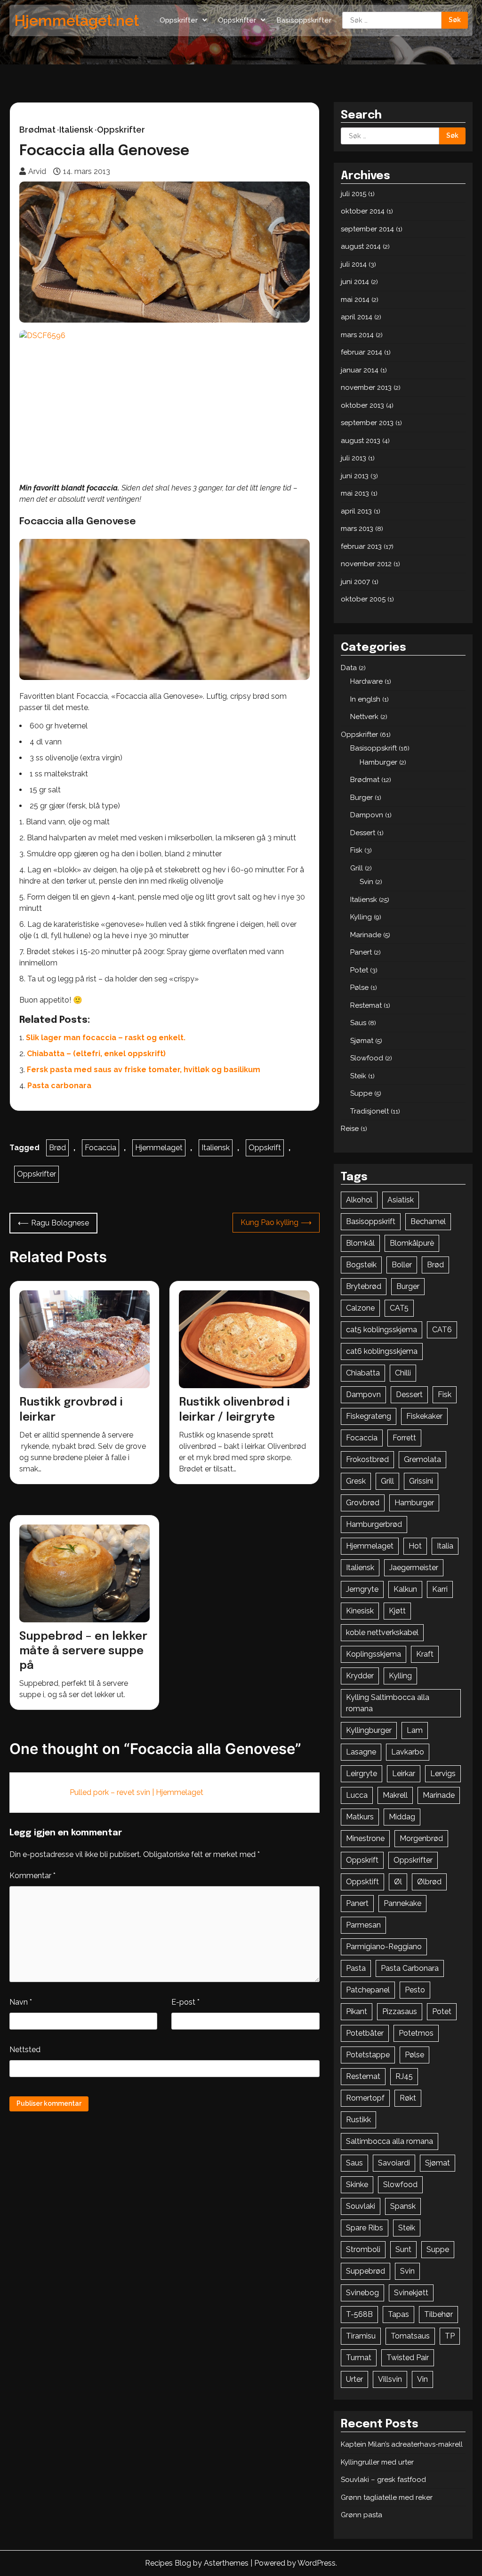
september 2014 (367, 229)
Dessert (363, 833)
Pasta (356, 1968)
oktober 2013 (362, 405)
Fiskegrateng (369, 1416)
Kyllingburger (369, 1730)
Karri (440, 1589)
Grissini (421, 1481)
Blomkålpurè (412, 1243)
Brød (57, 1148)
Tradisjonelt (370, 1111)
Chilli (403, 1373)
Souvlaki (361, 2206)
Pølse (359, 988)
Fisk (356, 850)
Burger (361, 798)
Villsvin (390, 2379)
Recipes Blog (168, 2563)
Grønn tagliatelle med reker (387, 2497)
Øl (398, 1882)
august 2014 (361, 246)
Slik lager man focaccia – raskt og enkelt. (106, 1038)
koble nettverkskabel (382, 1632)
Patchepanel (368, 1990)
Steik (358, 1076)
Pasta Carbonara (410, 1968)
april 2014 (357, 317)
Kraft (425, 1654)
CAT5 (399, 1308)
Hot (415, 1546)
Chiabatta (363, 1373)
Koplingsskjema (374, 1654)
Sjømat (362, 1041)
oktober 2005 (363, 599)
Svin (366, 882)
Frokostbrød (367, 1459)
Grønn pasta (361, 2515)
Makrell (395, 1795)
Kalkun (405, 1589)
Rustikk (358, 2120)
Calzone (360, 1308)
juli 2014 (354, 264)
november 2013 (366, 387)
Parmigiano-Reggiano (384, 1947)
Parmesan (363, 1925)
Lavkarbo (408, 1752)
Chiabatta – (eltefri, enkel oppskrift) (96, 1054)
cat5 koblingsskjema (382, 1330)
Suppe (361, 1093)
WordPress (317, 2563)
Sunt (403, 2249)
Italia (445, 1546)
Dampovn (367, 815)
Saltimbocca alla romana (390, 2141)
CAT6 (442, 1330)
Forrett (404, 1438)
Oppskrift (265, 1148)
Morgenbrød (421, 1838)
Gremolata (422, 1459)
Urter (354, 2379)
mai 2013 (355, 493)
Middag (402, 1817)
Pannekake (402, 1903)
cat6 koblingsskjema (382, 1351)
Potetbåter (365, 2033)
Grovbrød (363, 1503)
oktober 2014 (363, 211)
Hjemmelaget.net (77, 20)
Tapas (398, 2314)
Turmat (359, 2358)
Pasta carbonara (59, 1086)
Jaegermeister (414, 1568)
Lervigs (443, 1774)
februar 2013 (361, 546)
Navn (21, 2002)
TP (450, 2336)
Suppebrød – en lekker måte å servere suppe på (83, 1651)
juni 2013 (355, 476)
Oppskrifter (179, 20)
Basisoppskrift (374, 748)
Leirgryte (361, 1774)
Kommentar (32, 1876)
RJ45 (404, 2076)
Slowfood (367, 1058)
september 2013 (367, 423)
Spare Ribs (365, 2228)
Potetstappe (368, 2055)
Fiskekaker (424, 1416)
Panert (361, 952)
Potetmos (416, 2033)
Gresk (356, 1481)
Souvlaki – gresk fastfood (383, 2480)
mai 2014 (355, 300)
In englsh (365, 699)
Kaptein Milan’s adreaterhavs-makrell (402, 2444)
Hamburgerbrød (374, 1524)
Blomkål (360, 1243)
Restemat (366, 1005)
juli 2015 (353, 194)
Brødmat (37, 130)
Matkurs (360, 1817)
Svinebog (362, 2293)
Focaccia (100, 1148)
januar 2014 (360, 370)
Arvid (37, 171)
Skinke (357, 2185)
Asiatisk (401, 1200)
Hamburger (378, 762)
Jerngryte (362, 1589)
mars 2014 (357, 335)
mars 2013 (357, 529)
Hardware (366, 681)
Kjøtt (397, 1611)
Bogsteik (361, 1265)
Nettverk (364, 717)
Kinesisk (360, 1611)
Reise (350, 1129)
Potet (359, 970)
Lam (415, 1730)
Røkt (408, 2098)
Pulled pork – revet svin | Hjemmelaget (137, 1792)
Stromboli (363, 2249)
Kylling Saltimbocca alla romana (388, 1703)
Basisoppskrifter (304, 20)
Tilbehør (438, 2314)
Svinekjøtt (411, 2293)
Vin (422, 2379)
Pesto (415, 1990)
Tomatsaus (410, 2336)
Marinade (366, 935)
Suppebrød (366, 2271)
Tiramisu (361, 2336)
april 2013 (356, 511)
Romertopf (365, 2098)
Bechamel (428, 1221)
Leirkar (404, 1774)
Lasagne (361, 1752)
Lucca (357, 1795)
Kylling (361, 917)
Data (349, 668)
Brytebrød (364, 1286)
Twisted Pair (408, 2358)
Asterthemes (226, 2563)
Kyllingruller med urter (377, 2462)
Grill (357, 868)
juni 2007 (355, 582)
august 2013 (361, 441)
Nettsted (25, 2050)
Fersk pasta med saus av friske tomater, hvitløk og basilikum (144, 1070)
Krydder (360, 1676)
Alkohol (359, 1200)
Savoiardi (394, 2163)
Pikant (357, 2011)
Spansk (403, 2206)
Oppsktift (362, 1882)
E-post (185, 2002)
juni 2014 (355, 282)
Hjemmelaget (159, 1148)
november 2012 (366, 564)
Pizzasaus (400, 2011)
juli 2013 (353, 458)
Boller (402, 1265)
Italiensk (76, 130)
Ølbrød (429, 1882)
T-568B (359, 2314)
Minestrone (365, 1838)
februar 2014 (361, 352)
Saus (358, 1023)
